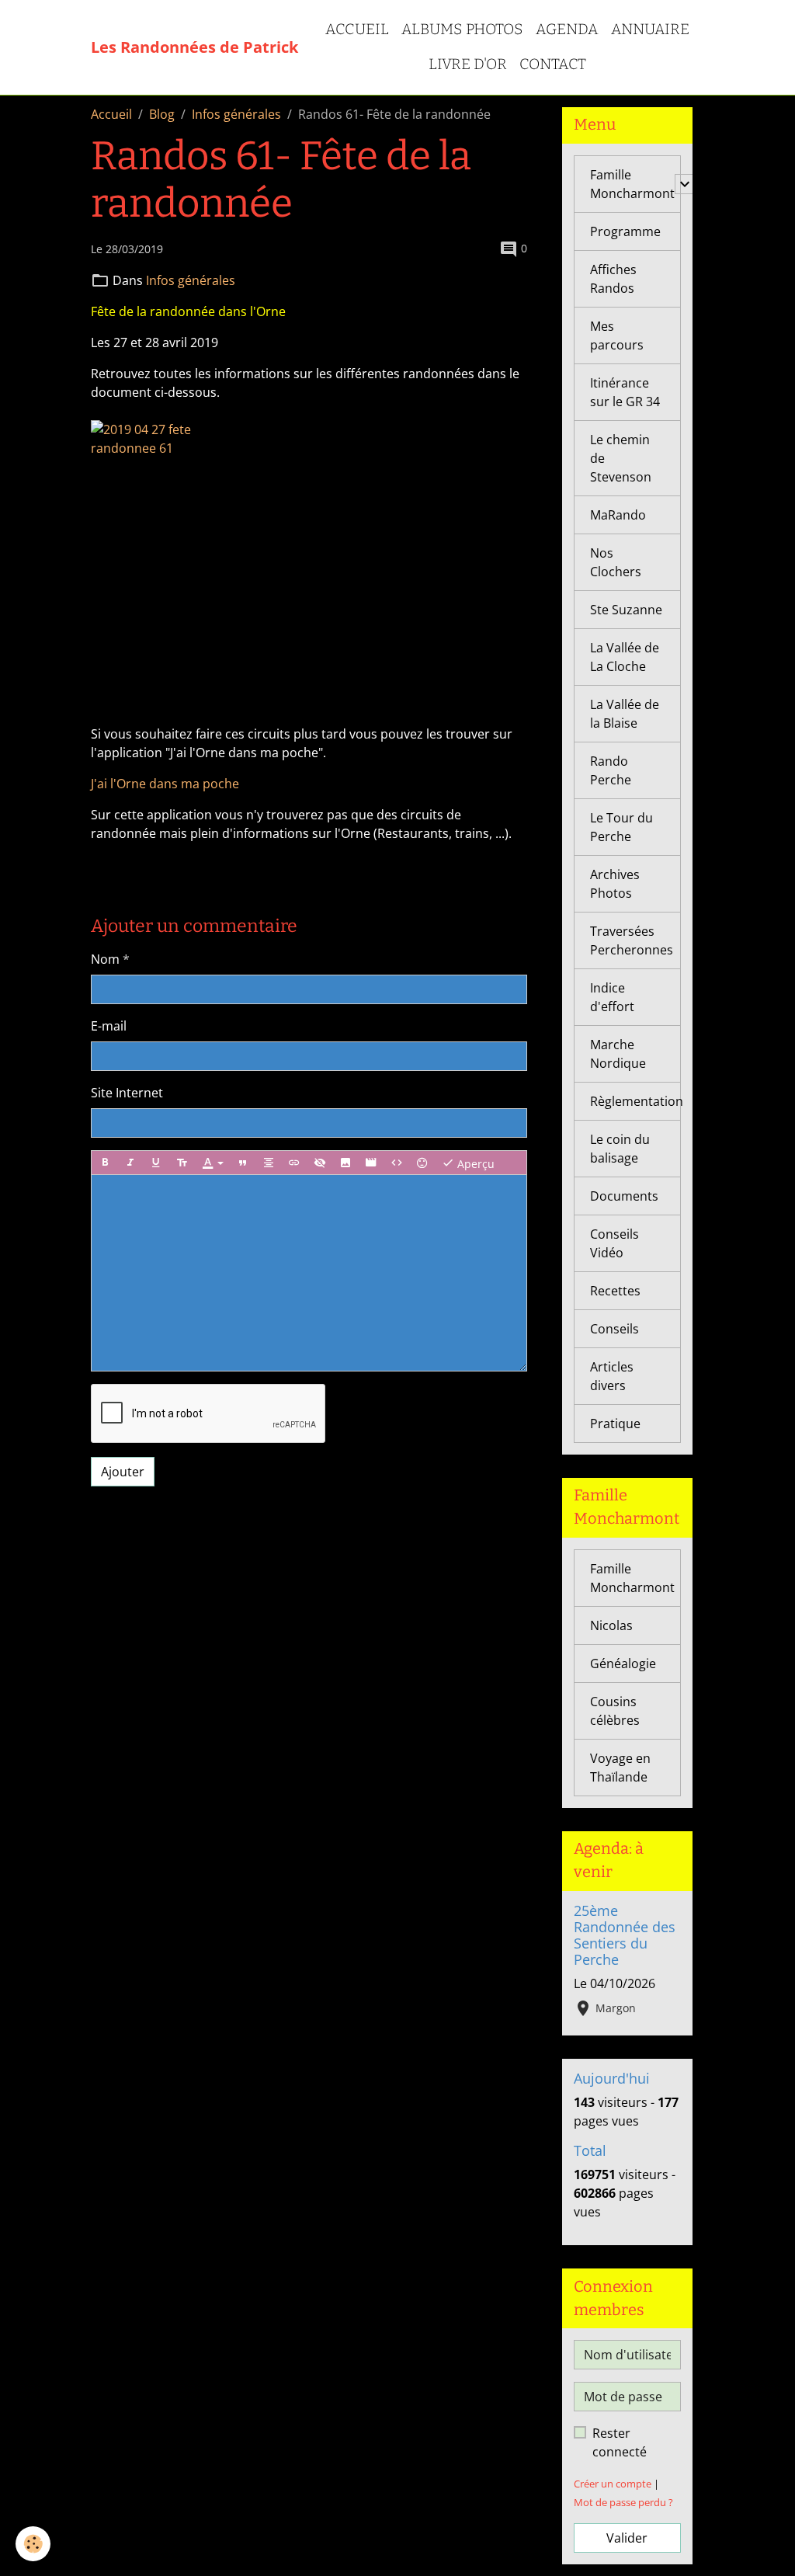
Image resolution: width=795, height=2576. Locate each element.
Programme (625, 231)
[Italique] (130, 1163)
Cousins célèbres (615, 1711)
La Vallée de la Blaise (625, 714)
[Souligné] (156, 1163)
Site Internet (127, 1093)
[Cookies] (33, 2544)
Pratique (615, 1424)
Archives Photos (615, 884)
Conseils (614, 1329)
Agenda (567, 29)
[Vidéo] (371, 1163)
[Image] (345, 1163)
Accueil (357, 29)
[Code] (397, 1163)
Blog (162, 114)
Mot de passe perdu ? (623, 2502)
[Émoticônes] (422, 1163)
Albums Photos (462, 29)
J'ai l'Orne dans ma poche (165, 784)
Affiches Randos (613, 279)
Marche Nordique (618, 1054)
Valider (627, 2538)
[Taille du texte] (182, 1163)
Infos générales (236, 114)
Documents (624, 1196)
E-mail (109, 1026)
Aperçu (474, 1164)
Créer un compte (613, 2484)
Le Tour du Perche (621, 827)
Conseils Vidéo (614, 1243)
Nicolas (611, 1625)
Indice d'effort (612, 997)
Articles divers (612, 1376)
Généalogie (623, 1663)
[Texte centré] (269, 1163)
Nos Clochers (616, 562)
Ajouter (123, 1472)
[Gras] (105, 1163)
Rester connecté (620, 2442)
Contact (553, 64)
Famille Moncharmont (632, 184)
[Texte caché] (320, 1163)
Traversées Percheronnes (632, 940)
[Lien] (294, 1163)
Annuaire (650, 29)
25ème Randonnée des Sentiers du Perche (625, 1935)
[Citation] (243, 1163)
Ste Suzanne (626, 610)
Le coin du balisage (620, 1149)
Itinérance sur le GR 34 (625, 392)
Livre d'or (468, 64)
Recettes (615, 1291)
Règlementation (635, 1101)
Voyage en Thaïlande (620, 1768)
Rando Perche (611, 770)
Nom (105, 959)
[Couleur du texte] (213, 1163)
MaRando (618, 515)
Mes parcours (617, 335)
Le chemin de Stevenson (621, 458)
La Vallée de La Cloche (625, 657)
